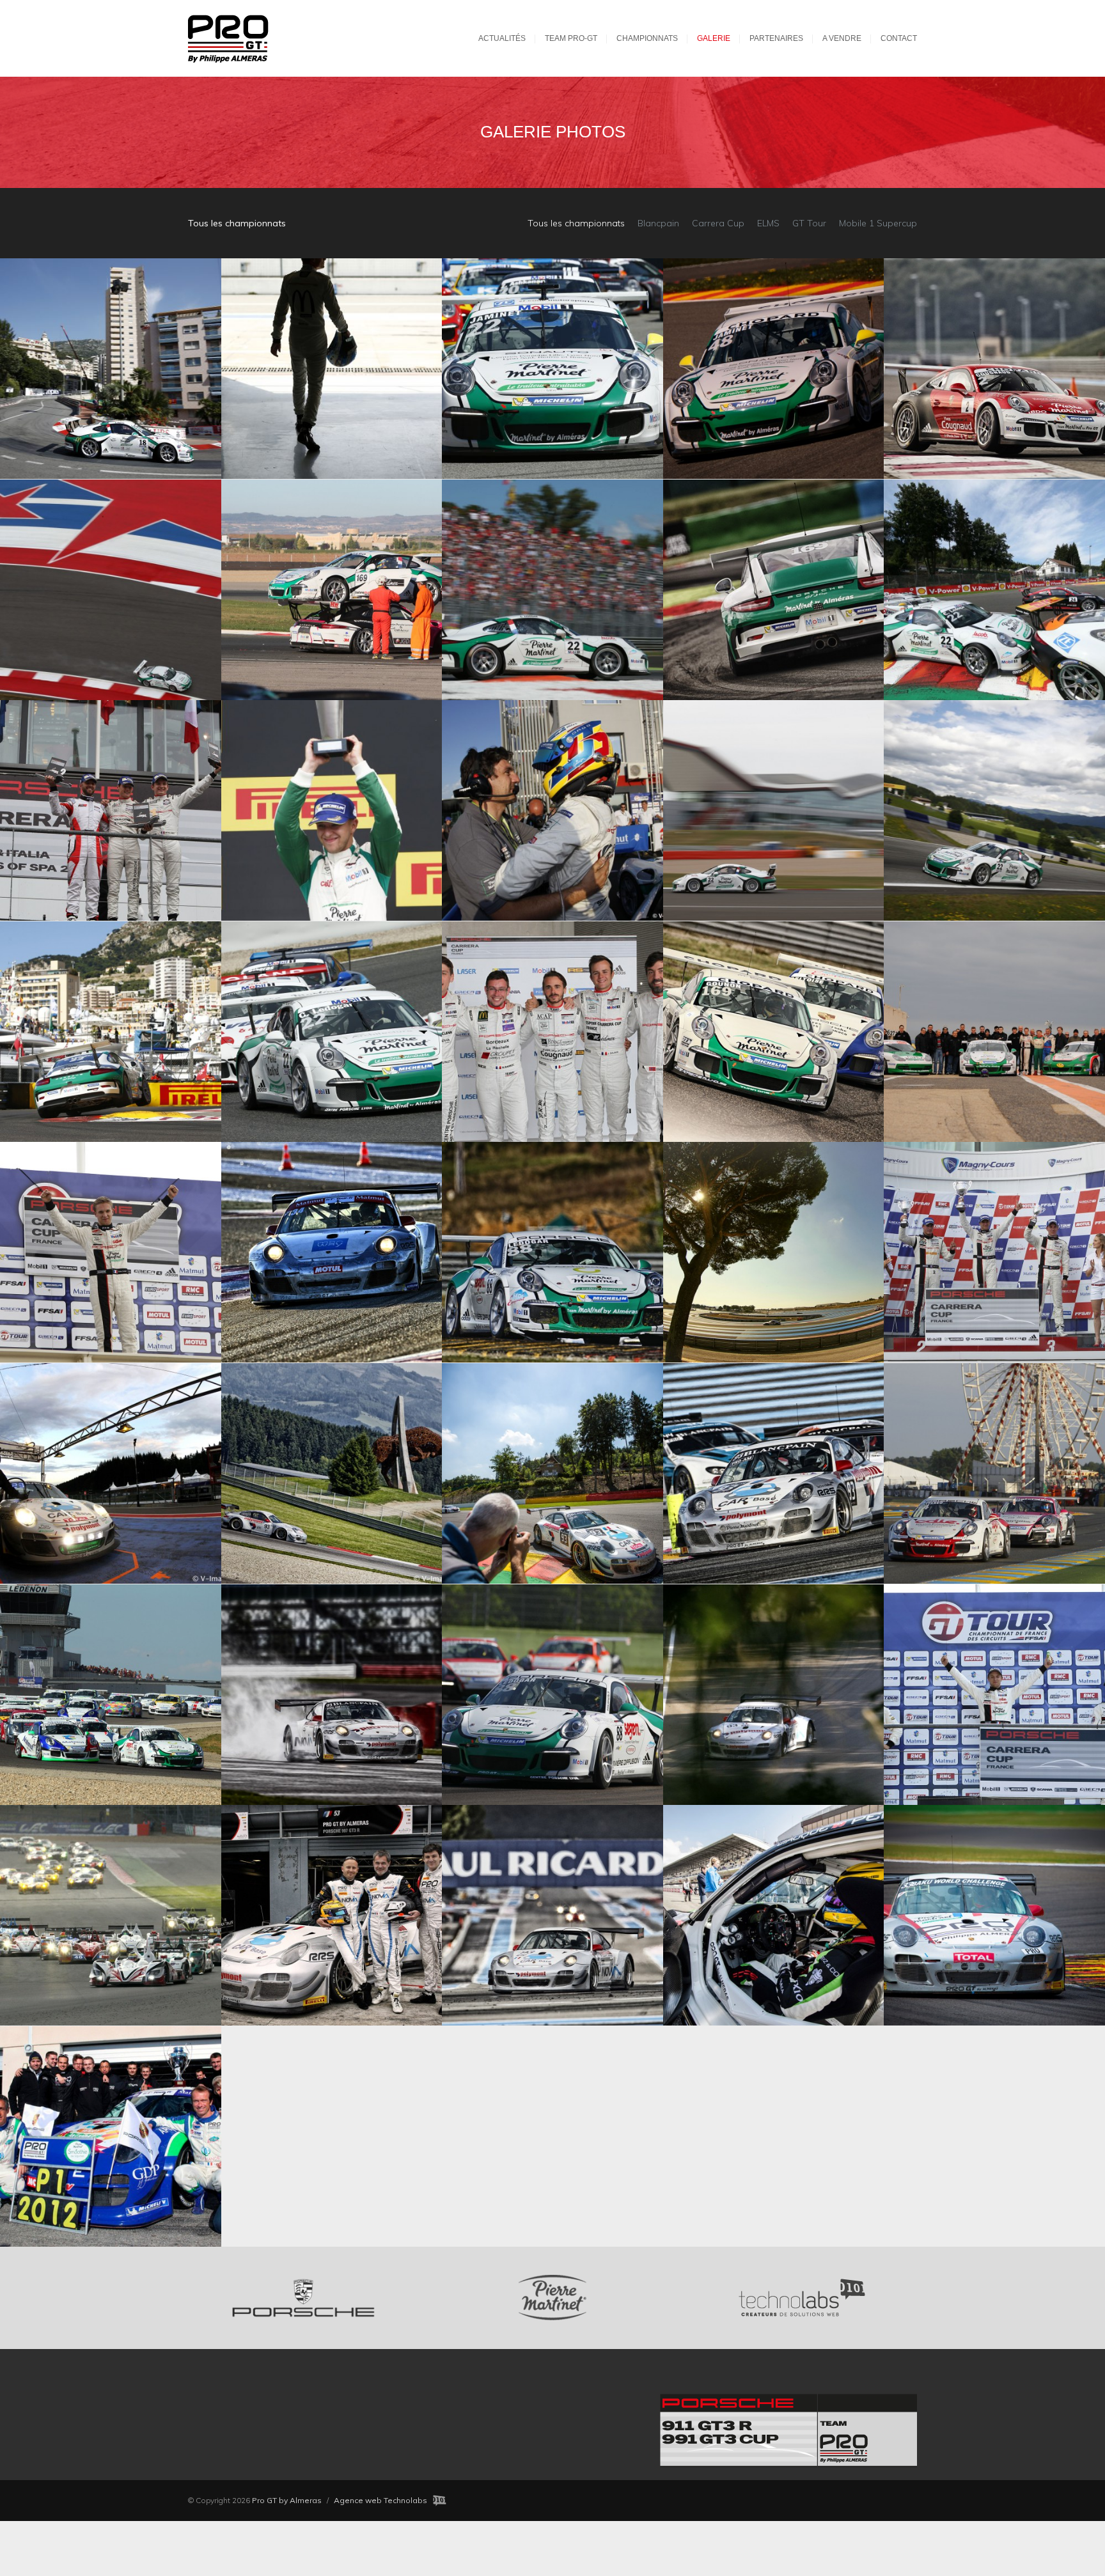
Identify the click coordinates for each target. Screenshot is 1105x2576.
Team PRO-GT (571, 38)
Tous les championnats (576, 223)
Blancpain (658, 223)
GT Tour (809, 223)
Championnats (647, 38)
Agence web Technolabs (380, 2500)
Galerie (714, 38)
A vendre (842, 38)
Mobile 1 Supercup (878, 223)
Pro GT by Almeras (287, 2500)
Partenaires (776, 38)
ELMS (768, 223)
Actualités (502, 38)
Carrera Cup (718, 223)
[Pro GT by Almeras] (241, 38)
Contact (899, 38)
